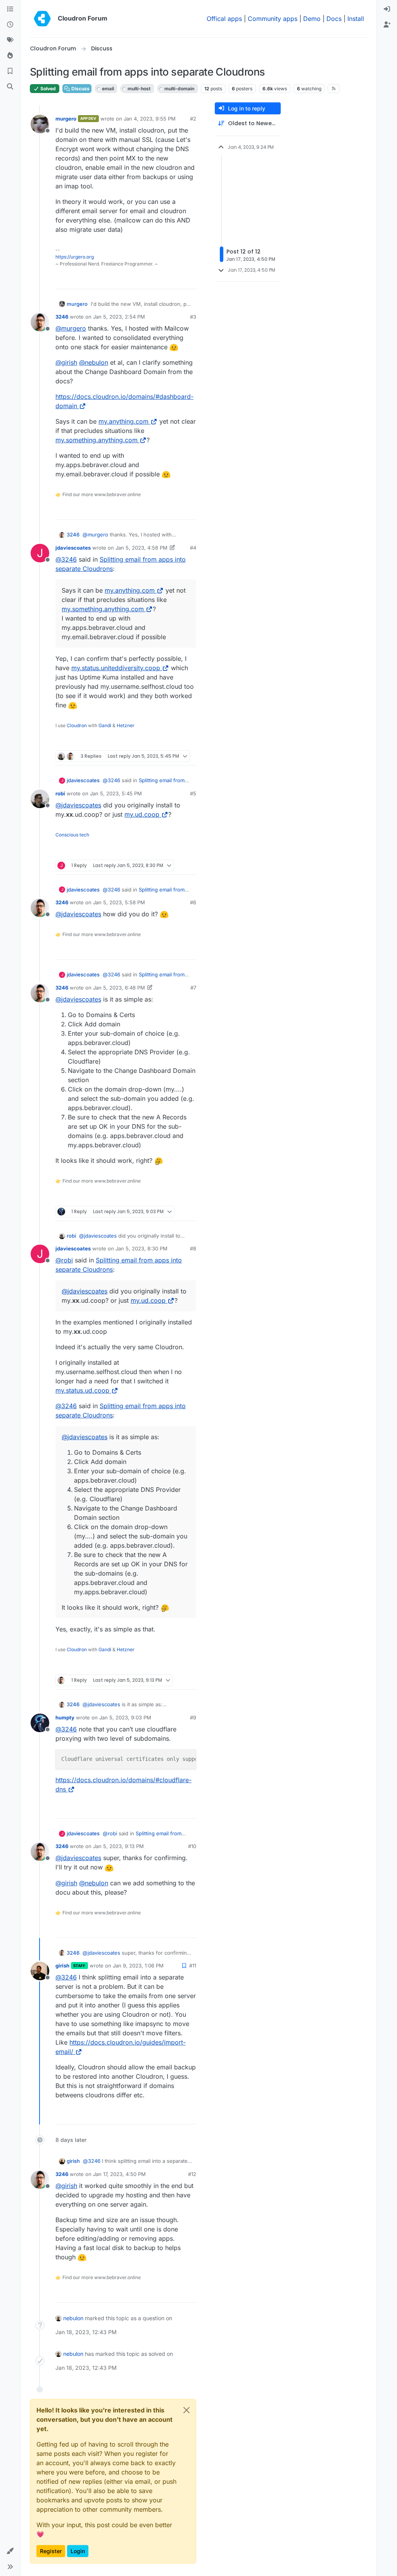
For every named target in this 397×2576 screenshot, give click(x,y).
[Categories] (10, 9)
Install (356, 19)
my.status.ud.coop (82, 1390)
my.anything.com (123, 421)
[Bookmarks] (10, 71)
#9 (193, 1717)
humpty (65, 1717)
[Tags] (10, 40)
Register (51, 2551)
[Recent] (10, 25)
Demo (312, 19)
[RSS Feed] (334, 88)
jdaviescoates (73, 548)
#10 (192, 1846)
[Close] (186, 2410)
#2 (193, 119)
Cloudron (77, 725)
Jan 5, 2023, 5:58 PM (119, 902)
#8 (193, 1248)
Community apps (273, 19)
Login (78, 2551)
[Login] (387, 9)
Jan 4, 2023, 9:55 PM (150, 119)
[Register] (387, 25)
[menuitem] (387, 9)
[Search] (10, 87)
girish (62, 1966)
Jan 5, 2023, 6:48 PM (119, 988)
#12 (192, 2174)
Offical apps (224, 19)
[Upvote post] (177, 280)
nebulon (73, 2318)
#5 (193, 793)
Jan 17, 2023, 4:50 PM (119, 2174)
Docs (334, 19)
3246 (62, 317)
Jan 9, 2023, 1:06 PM (138, 1966)
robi (60, 793)
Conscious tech (72, 835)
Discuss (80, 89)
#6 (193, 902)
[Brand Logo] (42, 19)
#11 (193, 1966)
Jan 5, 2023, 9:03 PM (125, 1717)
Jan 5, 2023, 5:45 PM (116, 793)
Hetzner (126, 725)
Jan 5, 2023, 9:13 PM (118, 1846)
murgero (66, 119)
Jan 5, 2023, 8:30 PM (142, 1248)
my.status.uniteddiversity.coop (116, 668)
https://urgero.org (75, 257)
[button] (10, 2551)
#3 (193, 317)
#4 (193, 548)
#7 (193, 988)
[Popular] (10, 56)
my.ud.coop (142, 814)
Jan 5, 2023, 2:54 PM (119, 317)
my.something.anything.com (97, 440)
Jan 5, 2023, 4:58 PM (142, 548)
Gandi (105, 725)
